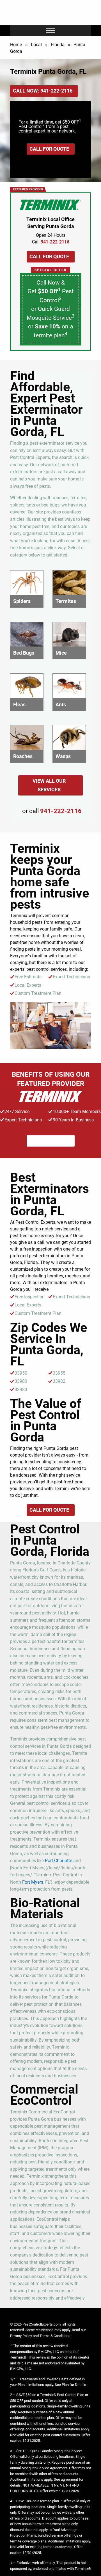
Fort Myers (33, 1882)
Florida (58, 45)
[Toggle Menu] (50, 31)
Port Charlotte (58, 1861)
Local (36, 45)
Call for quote (49, 149)
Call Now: (43, 91)
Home (16, 45)
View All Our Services (49, 785)
